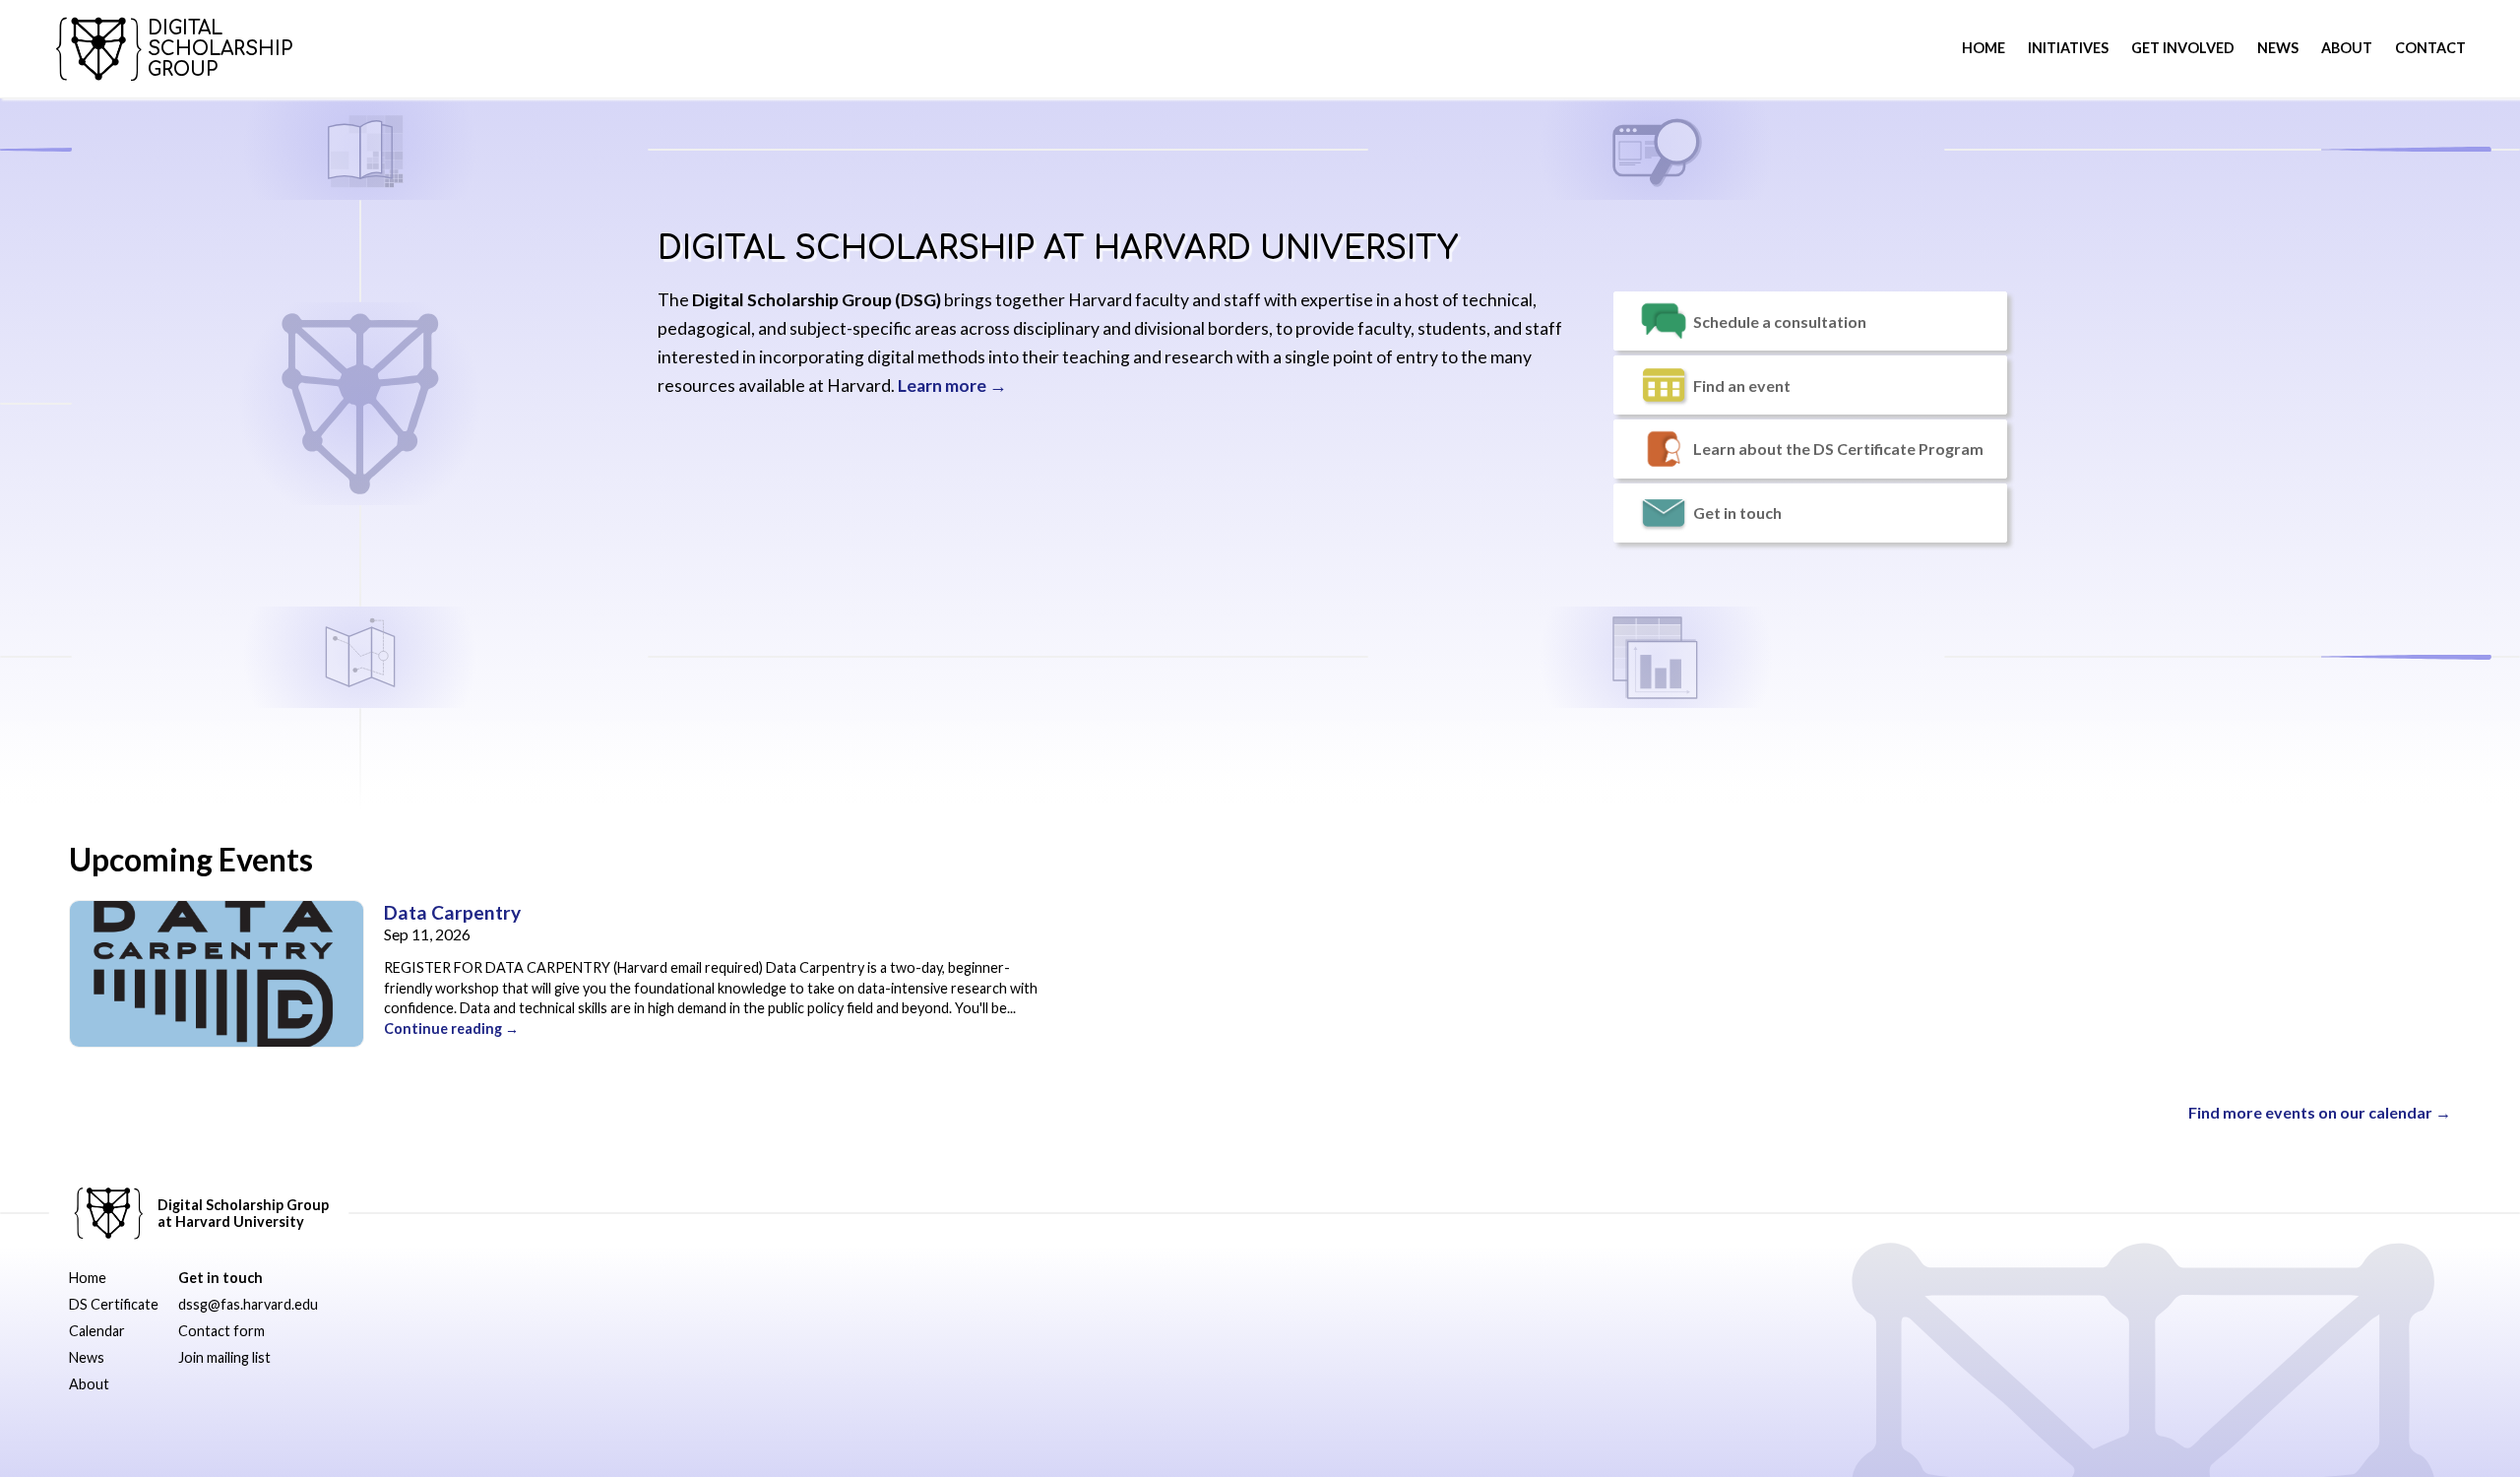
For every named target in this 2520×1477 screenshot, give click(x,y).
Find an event (1742, 385)
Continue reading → (451, 1028)
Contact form (221, 1331)
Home (1984, 48)
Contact (2430, 48)
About (89, 1384)
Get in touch (1737, 513)
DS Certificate (114, 1304)
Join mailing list (224, 1357)
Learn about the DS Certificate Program (1838, 449)
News (2278, 48)
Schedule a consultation (1780, 321)
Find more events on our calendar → (2320, 1112)
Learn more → (952, 385)
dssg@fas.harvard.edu (248, 1304)
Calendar (97, 1331)
